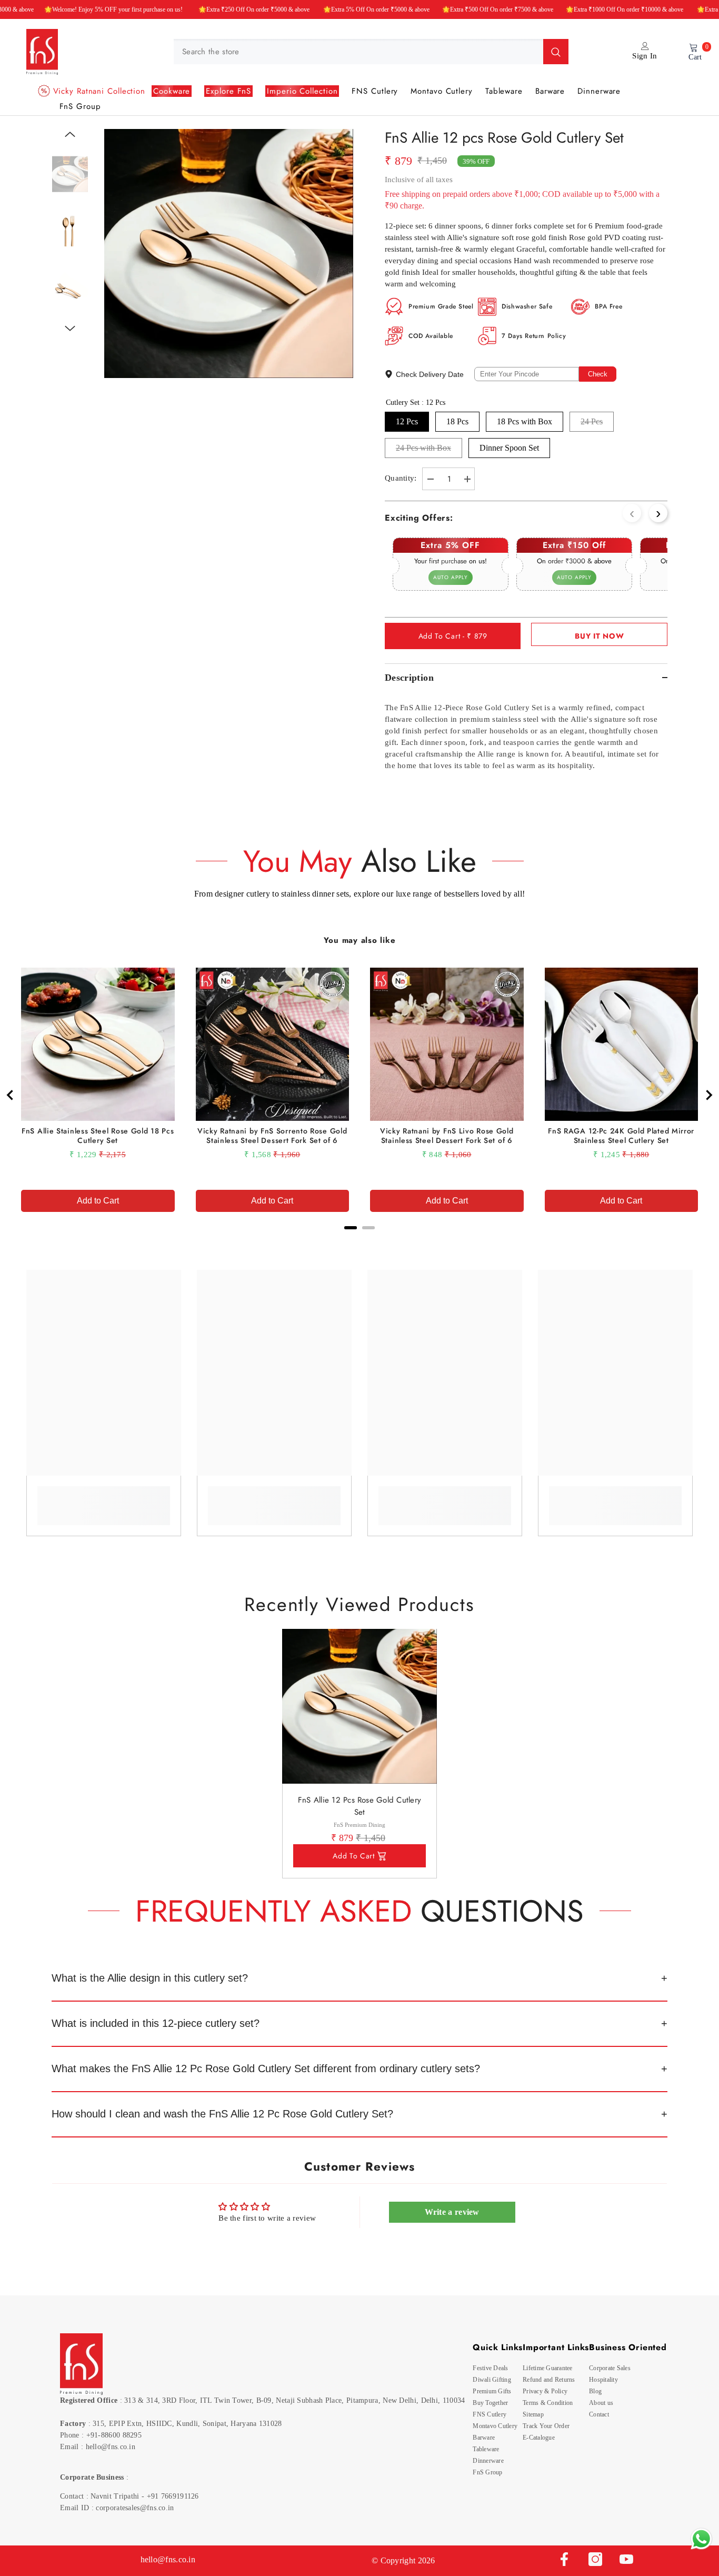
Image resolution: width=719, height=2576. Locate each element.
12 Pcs (407, 421)
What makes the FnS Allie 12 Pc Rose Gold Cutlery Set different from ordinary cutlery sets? (266, 2068)
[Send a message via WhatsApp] (701, 2539)
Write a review (452, 2212)
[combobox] (358, 52)
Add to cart (354, 1856)
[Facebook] (564, 2559)
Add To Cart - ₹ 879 (453, 636)
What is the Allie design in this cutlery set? (150, 1978)
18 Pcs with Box (525, 421)
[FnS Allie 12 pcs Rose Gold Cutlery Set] (359, 1706)
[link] (104, 1498)
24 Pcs (592, 421)
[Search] (371, 52)
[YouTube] (626, 2559)
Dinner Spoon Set (509, 448)
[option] (229, 253)
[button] (70, 134)
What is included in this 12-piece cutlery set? (156, 2023)
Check (598, 374)
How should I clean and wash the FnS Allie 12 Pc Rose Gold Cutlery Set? (222, 2114)
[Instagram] (595, 2559)
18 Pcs (457, 421)
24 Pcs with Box (423, 448)
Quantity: (401, 478)
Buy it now (599, 636)
